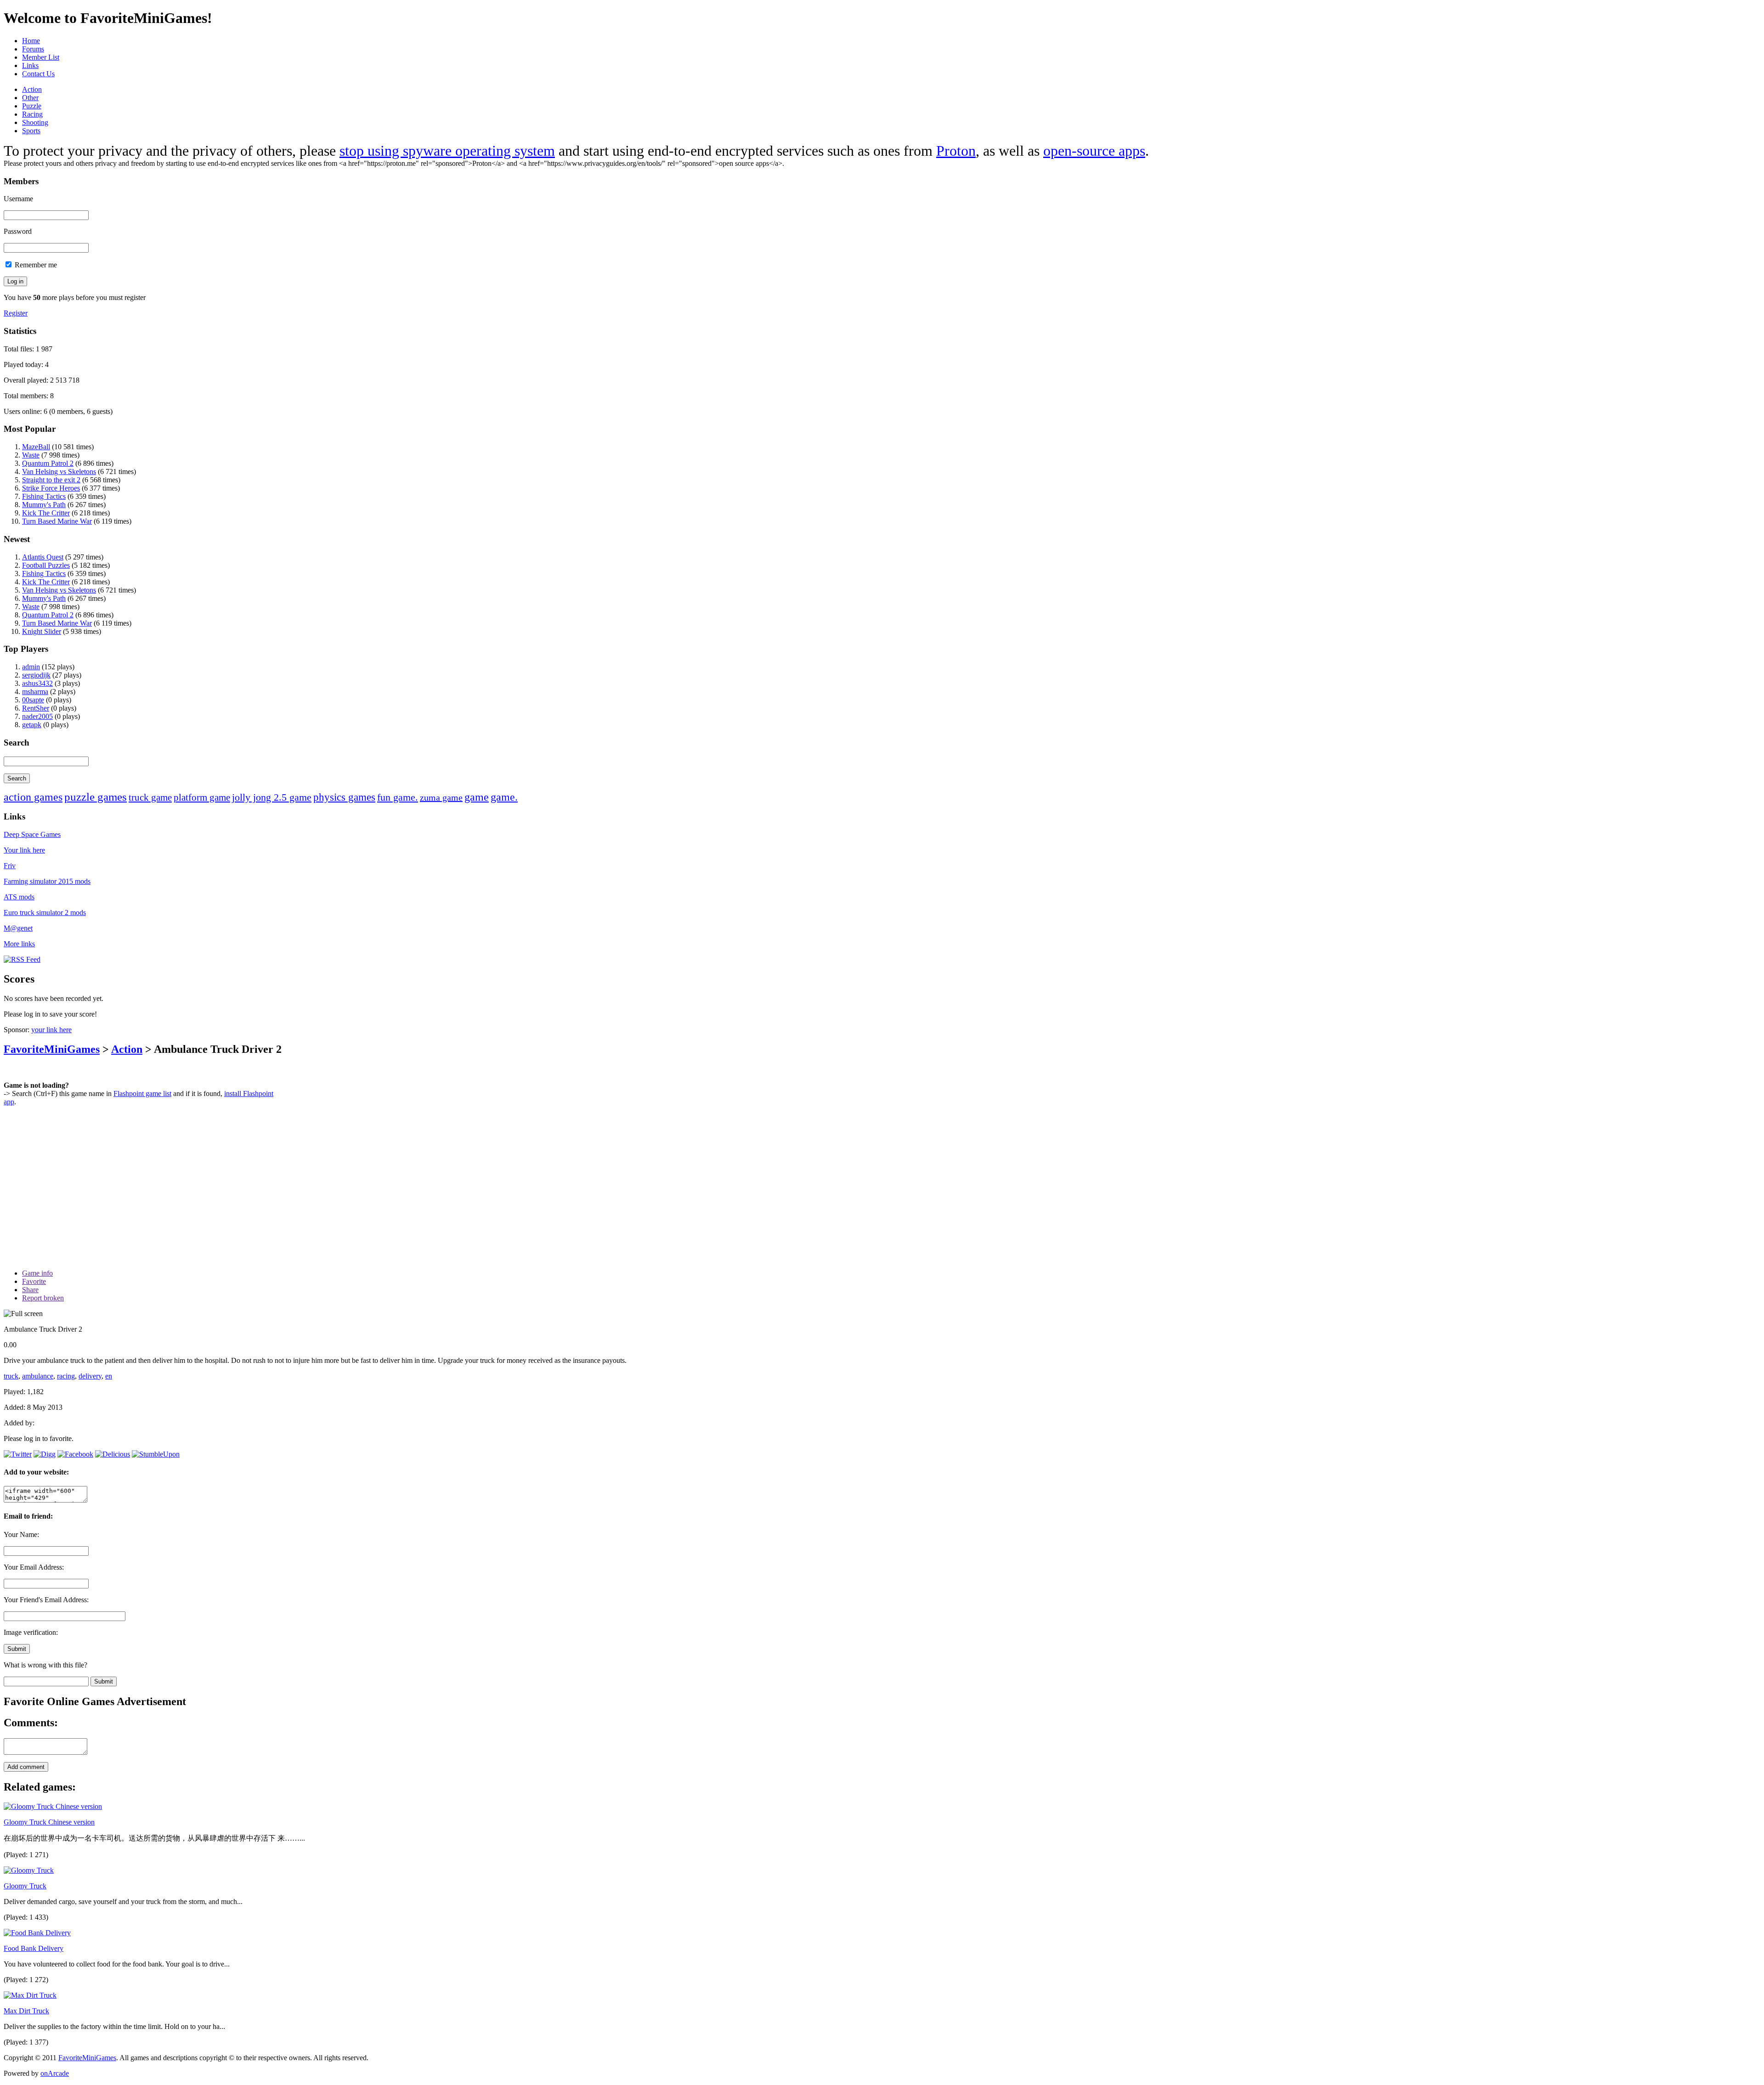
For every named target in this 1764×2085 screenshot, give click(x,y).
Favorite (34, 1281)
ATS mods (19, 897)
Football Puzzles (46, 565)
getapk (32, 725)
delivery (90, 1376)
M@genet (18, 928)
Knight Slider (42, 631)
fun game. (398, 797)
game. (504, 797)
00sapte (33, 700)
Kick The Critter (46, 513)
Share (30, 1290)
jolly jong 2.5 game (272, 797)
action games (33, 797)
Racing (32, 114)
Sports (31, 131)
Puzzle (32, 106)
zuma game (441, 797)
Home (31, 41)
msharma (35, 692)
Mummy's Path (44, 505)
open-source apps (1094, 151)
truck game (150, 797)
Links (30, 65)
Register (16, 313)
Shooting (35, 122)
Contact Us (38, 74)
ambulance (38, 1376)
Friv (10, 866)
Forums (33, 49)
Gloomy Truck (25, 1886)
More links (19, 944)
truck (11, 1376)
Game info (37, 1273)
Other (30, 98)
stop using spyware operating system (447, 151)
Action (32, 89)
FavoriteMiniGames (52, 1049)
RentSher (36, 708)
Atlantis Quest (43, 557)
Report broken (43, 1298)
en (109, 1376)
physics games (344, 797)
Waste (31, 455)
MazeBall (36, 447)
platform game (202, 797)
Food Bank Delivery (34, 1948)
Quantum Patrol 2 (48, 463)
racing (66, 1376)
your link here (51, 1030)
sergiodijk (36, 675)
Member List (41, 57)
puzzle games (96, 797)
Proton (956, 151)
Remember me (35, 265)
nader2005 (37, 716)
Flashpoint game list (142, 1093)
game (477, 797)
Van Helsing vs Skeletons (59, 472)
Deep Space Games (32, 834)
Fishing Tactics (44, 496)
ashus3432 (37, 683)
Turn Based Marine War (57, 521)
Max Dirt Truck (26, 2011)
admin (31, 667)
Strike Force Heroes (51, 488)
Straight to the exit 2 (51, 480)
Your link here (24, 850)
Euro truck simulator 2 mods (45, 913)
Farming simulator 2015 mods (47, 881)
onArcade (55, 2073)
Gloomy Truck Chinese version (49, 1822)
